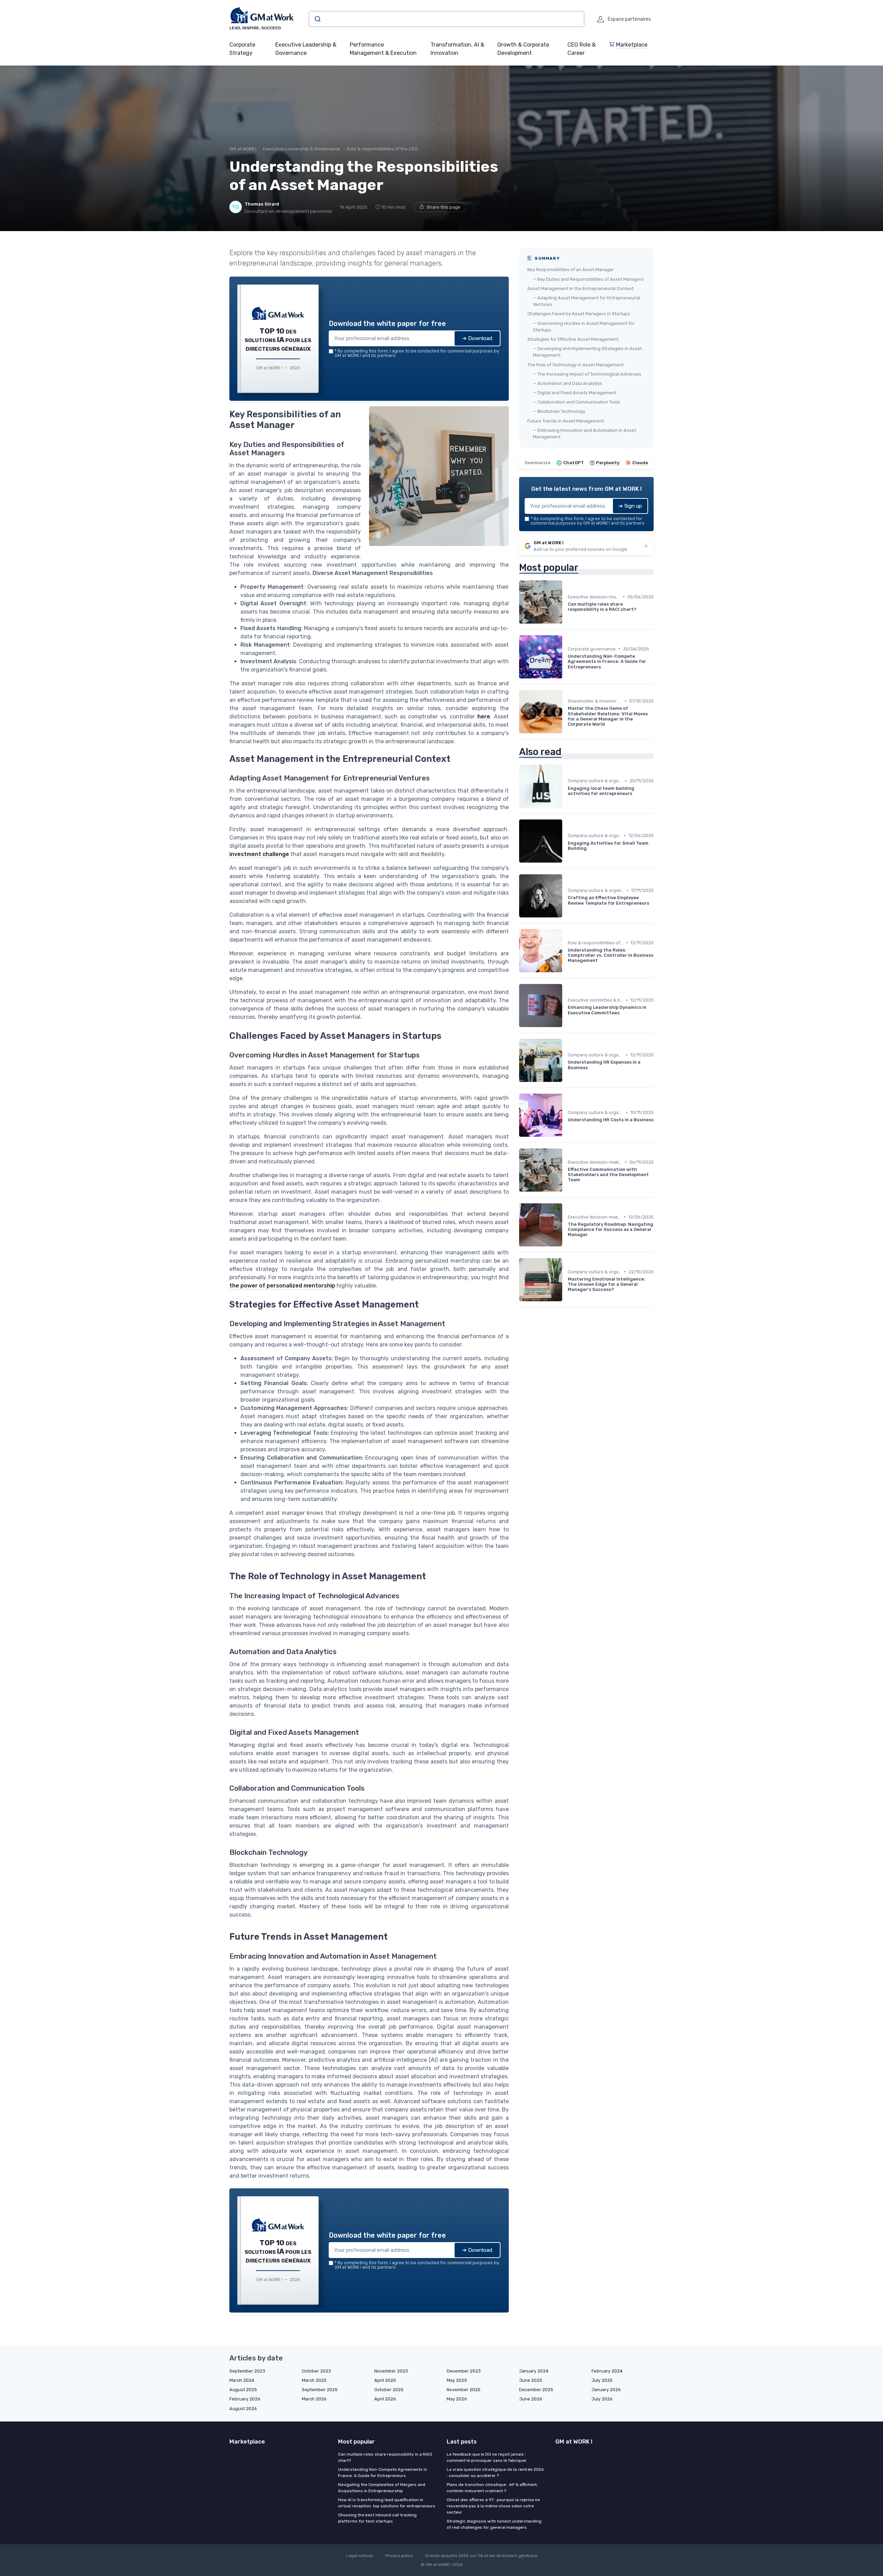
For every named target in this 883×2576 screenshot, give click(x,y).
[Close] (566, 1237)
